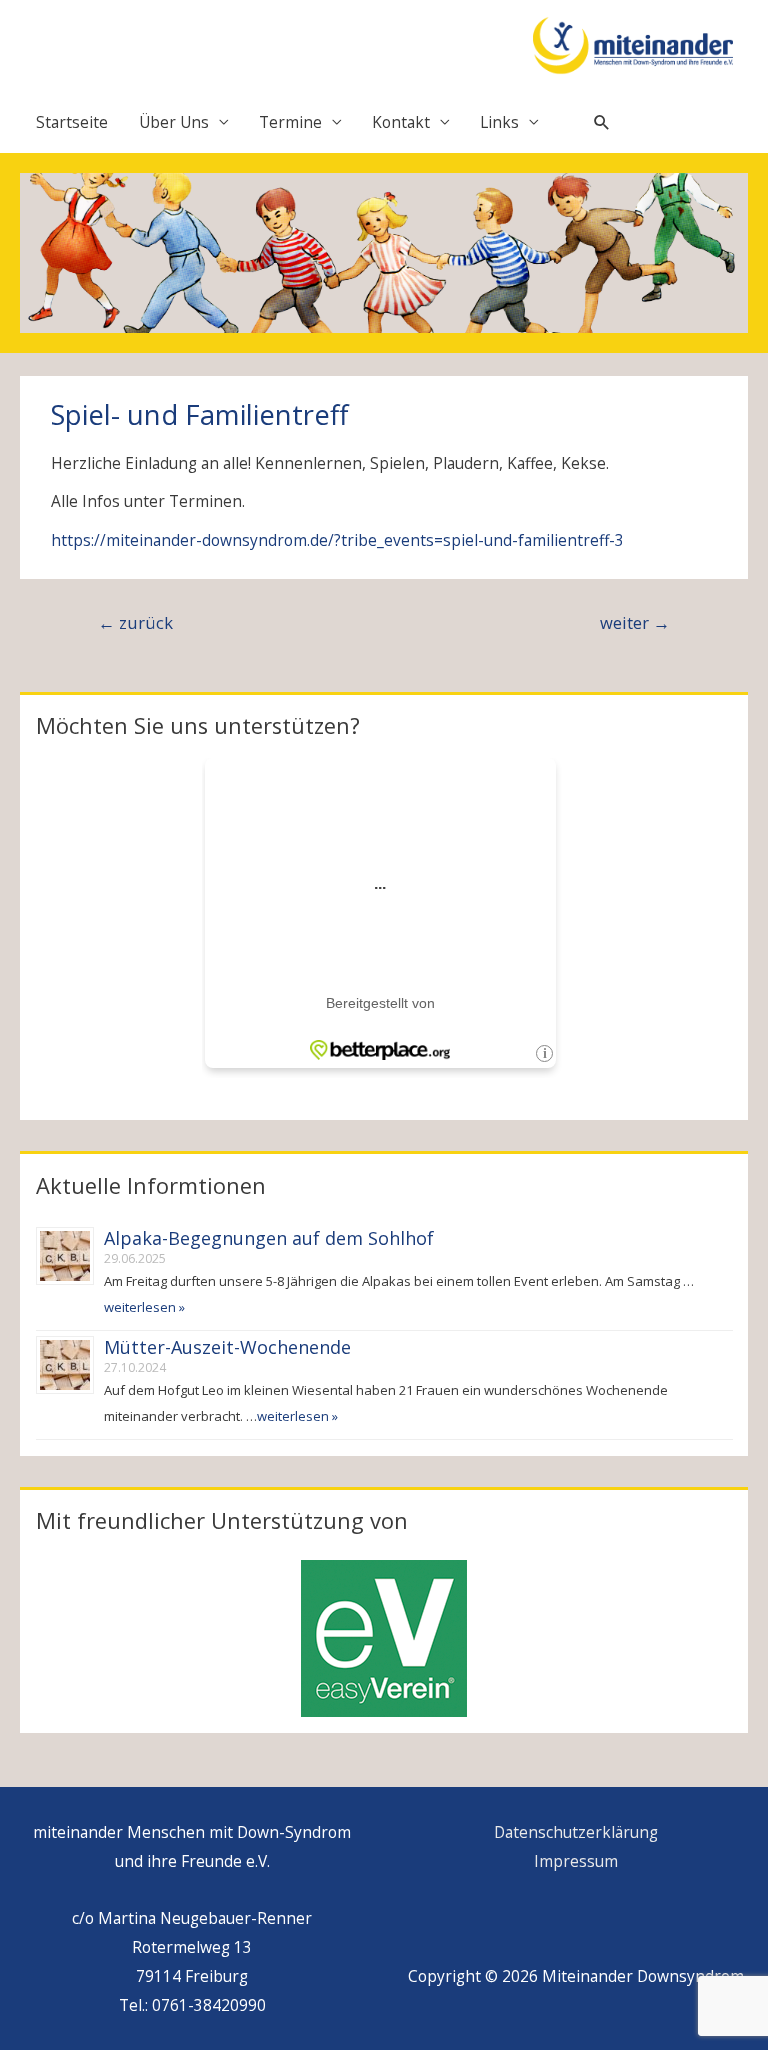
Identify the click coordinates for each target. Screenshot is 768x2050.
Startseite (72, 122)
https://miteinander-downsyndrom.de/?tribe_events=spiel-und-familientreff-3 (337, 540)
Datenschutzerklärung (576, 1832)
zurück (135, 622)
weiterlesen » (144, 1307)
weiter (635, 622)
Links (499, 122)
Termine (290, 122)
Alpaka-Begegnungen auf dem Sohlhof (269, 1238)
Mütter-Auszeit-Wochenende (227, 1347)
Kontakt (401, 122)
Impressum (576, 1861)
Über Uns (174, 122)
